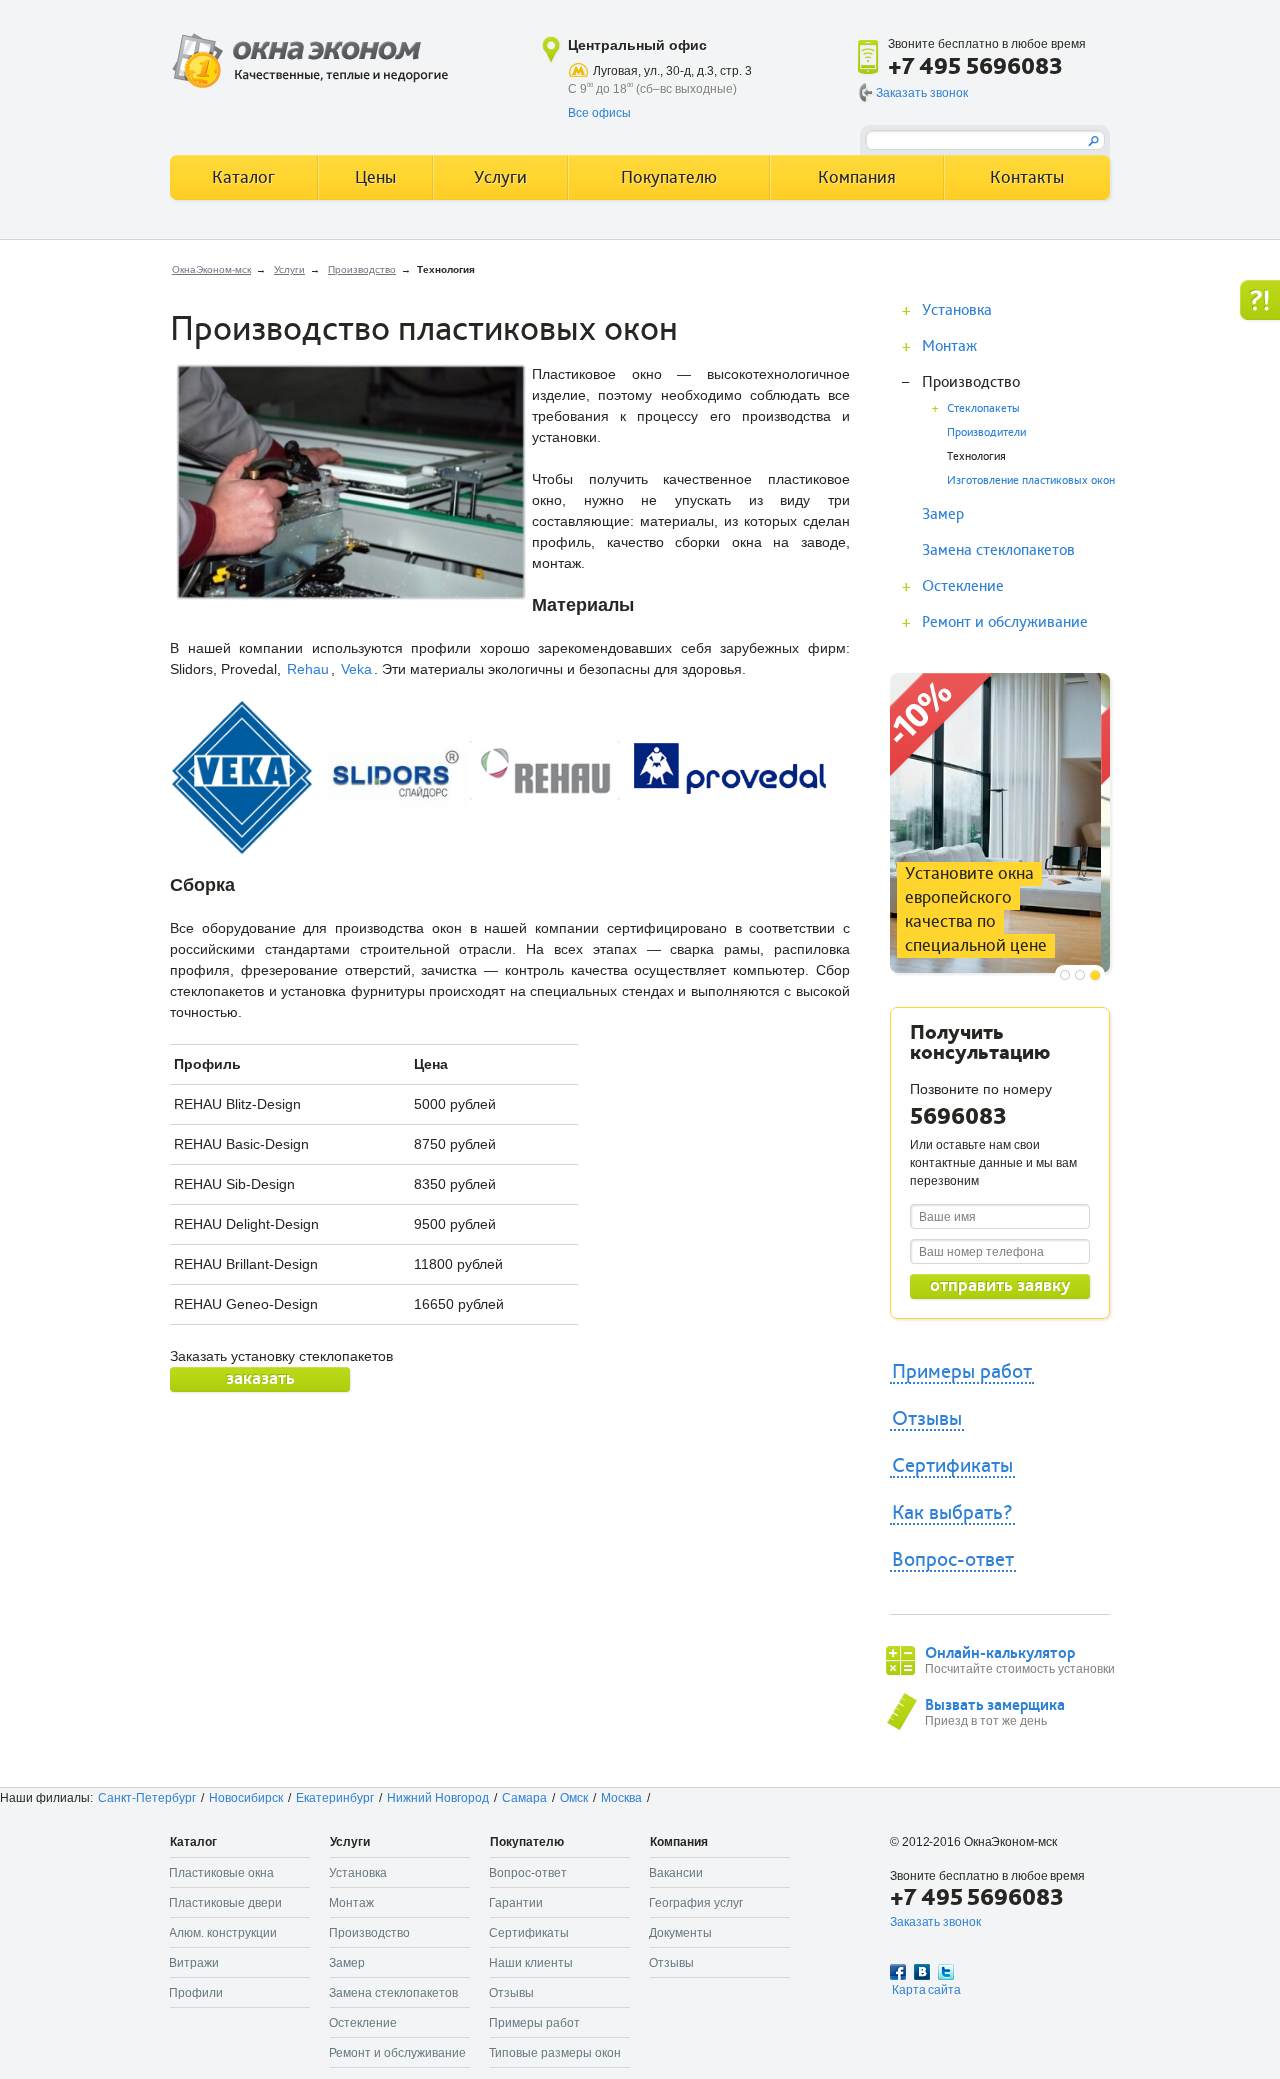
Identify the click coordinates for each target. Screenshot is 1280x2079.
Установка (957, 310)
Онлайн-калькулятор (1000, 1653)
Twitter (946, 1972)
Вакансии (676, 1873)
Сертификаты (952, 1466)
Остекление (963, 586)
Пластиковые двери (225, 1903)
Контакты (1027, 177)
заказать (260, 1378)
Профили (196, 1993)
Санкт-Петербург (147, 1798)
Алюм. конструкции (223, 1933)
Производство (362, 269)
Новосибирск (246, 1798)
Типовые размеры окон (555, 2053)
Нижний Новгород (438, 1798)
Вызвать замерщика (995, 1705)
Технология (976, 456)
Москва (621, 1798)
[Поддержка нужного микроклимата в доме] (1000, 683)
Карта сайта (926, 1990)
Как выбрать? (952, 1513)
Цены (375, 177)
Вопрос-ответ (953, 1560)
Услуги (289, 269)
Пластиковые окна (221, 1873)
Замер (943, 514)
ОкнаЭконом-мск (211, 269)
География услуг (696, 1903)
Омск (574, 1798)
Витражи (194, 1963)
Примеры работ (962, 1372)
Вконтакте (922, 1972)
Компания (857, 177)
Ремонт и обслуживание (1005, 622)
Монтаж (949, 346)
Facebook (898, 1972)
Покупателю (669, 177)
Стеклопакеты (983, 408)
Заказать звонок (922, 93)
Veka (356, 669)
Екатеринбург (335, 1798)
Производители (986, 432)
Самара (524, 1798)
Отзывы (927, 1419)
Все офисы (599, 113)
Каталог (243, 177)
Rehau (308, 669)
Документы (680, 1933)
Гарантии (516, 1903)
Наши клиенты (531, 1963)
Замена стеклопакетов (998, 550)
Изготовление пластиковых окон (1031, 480)
